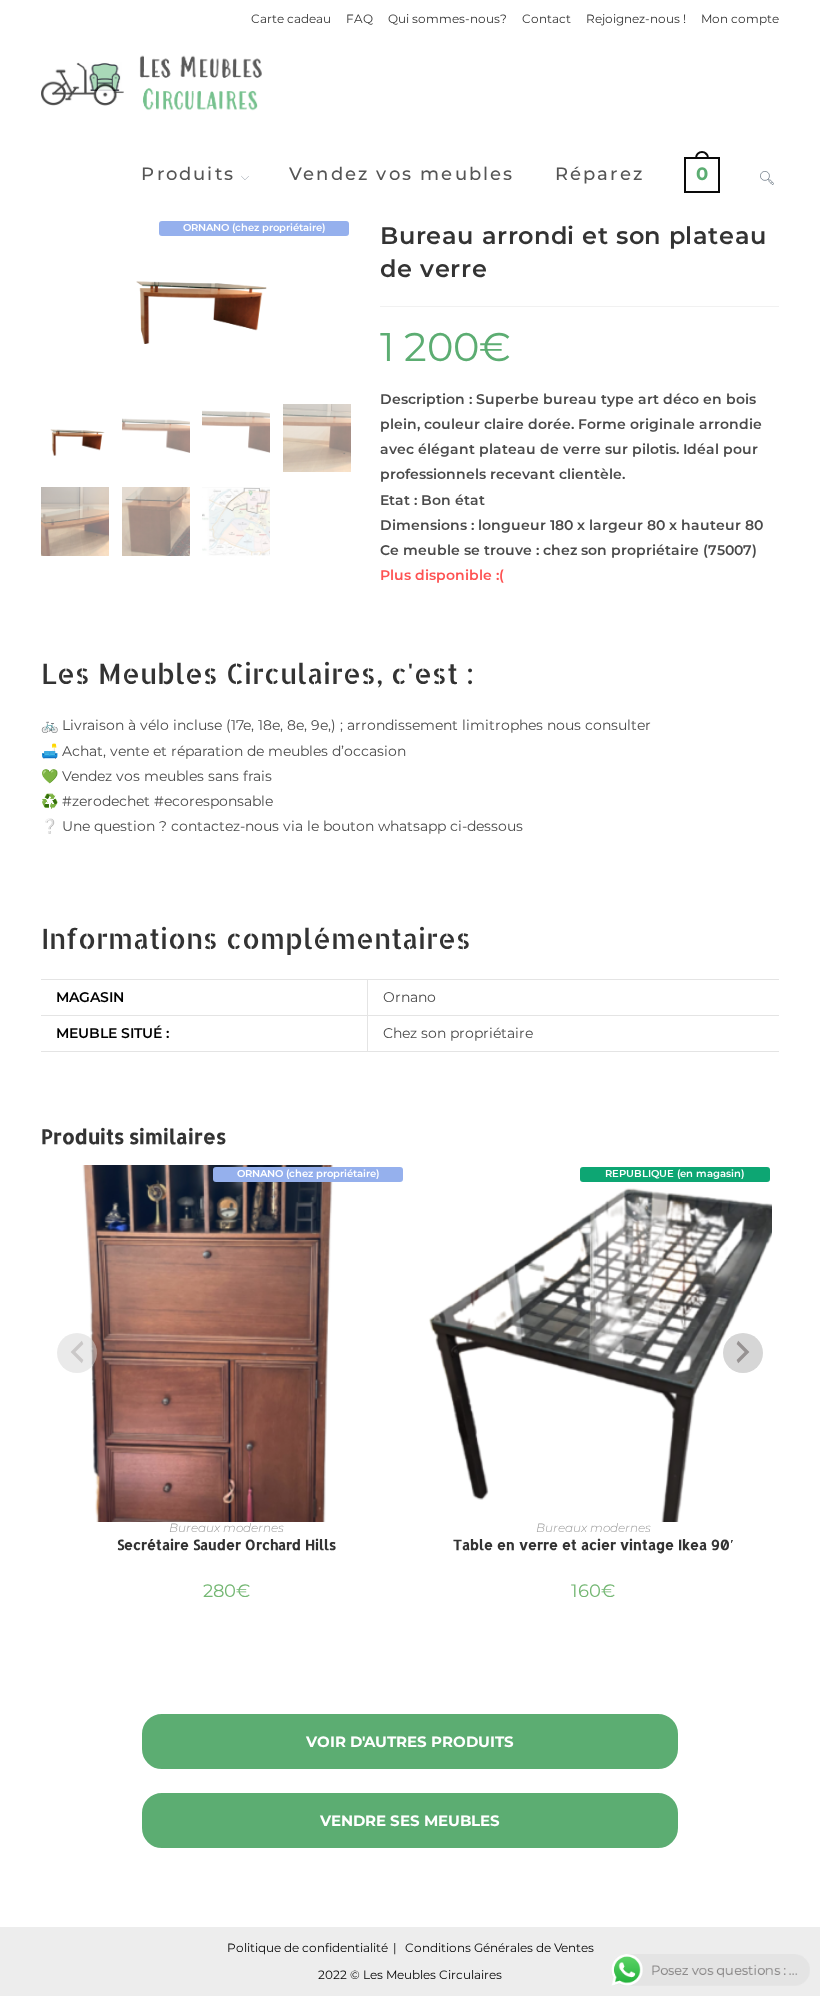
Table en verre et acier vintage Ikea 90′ (593, 1544)
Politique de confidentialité (307, 1947)
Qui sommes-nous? (447, 18)
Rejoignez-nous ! (636, 18)
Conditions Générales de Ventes (499, 1947)
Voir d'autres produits (410, 1741)
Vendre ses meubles (410, 1820)
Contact (546, 18)
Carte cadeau (291, 18)
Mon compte (740, 18)
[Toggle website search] (767, 174)
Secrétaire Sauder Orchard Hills (226, 1544)
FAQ (359, 18)
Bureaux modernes (226, 1527)
